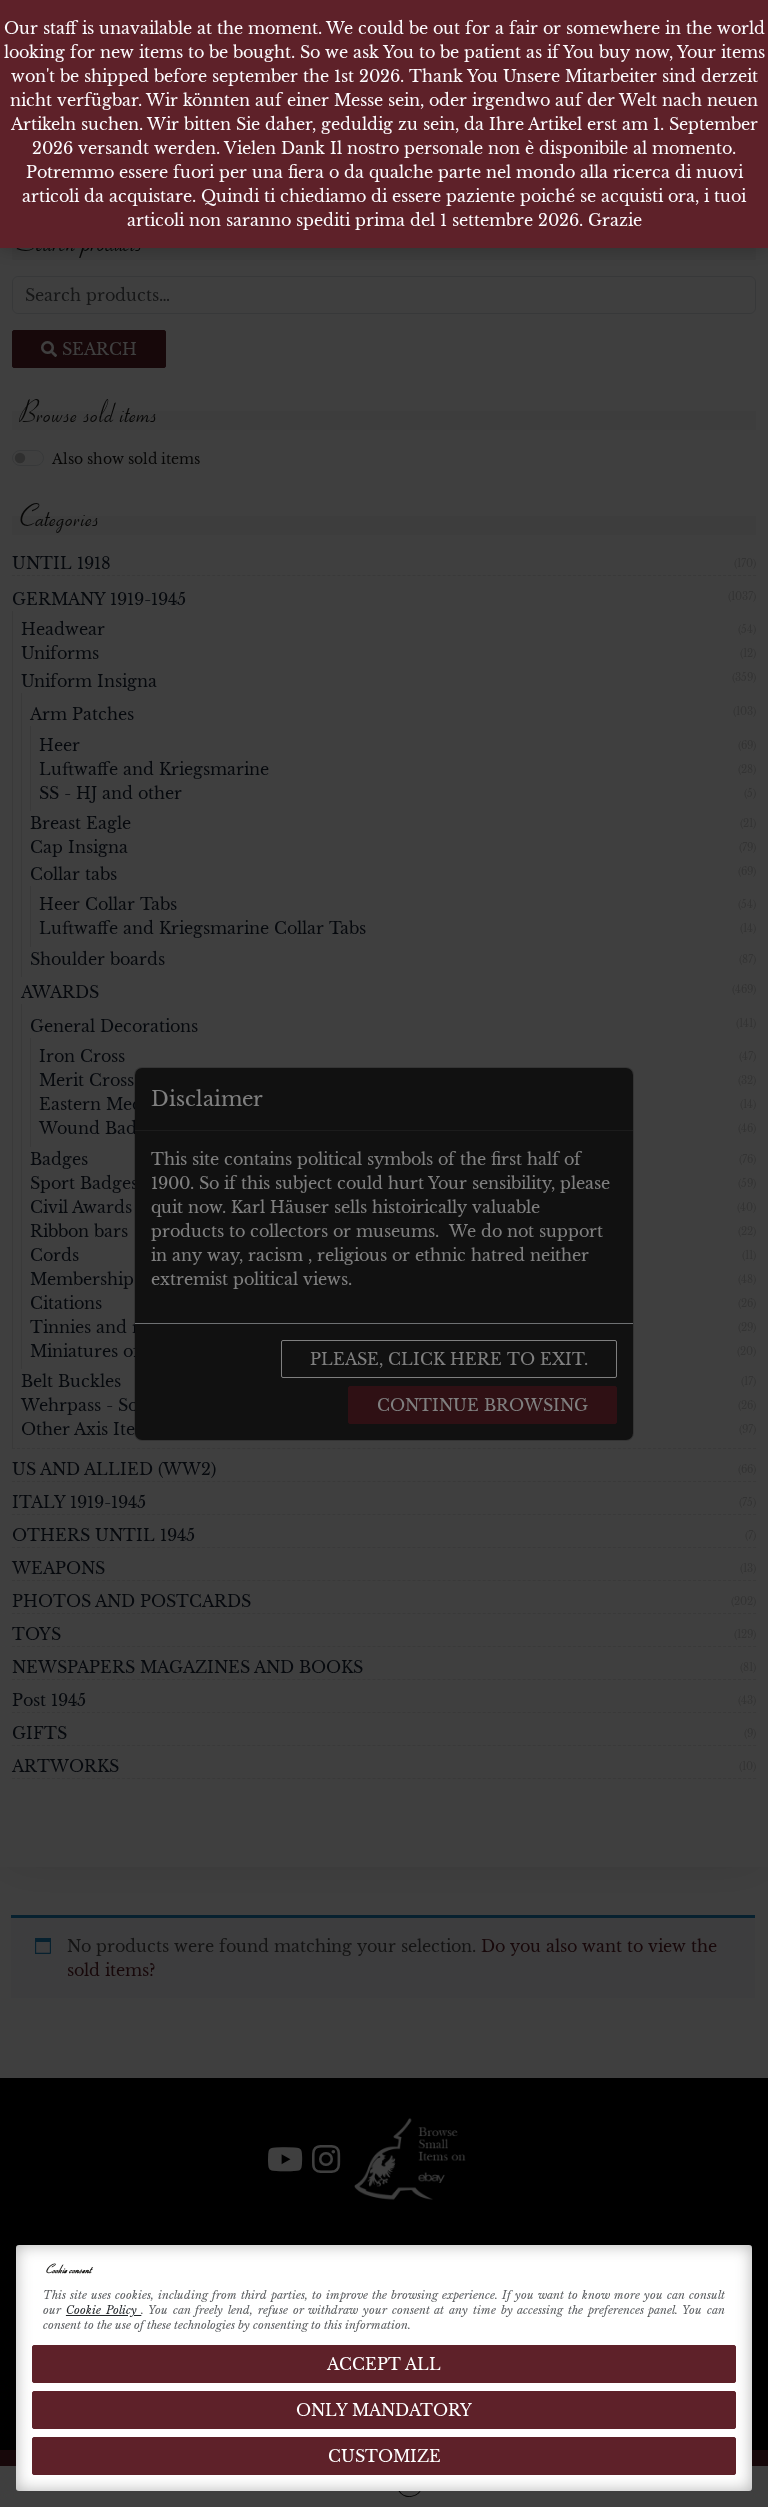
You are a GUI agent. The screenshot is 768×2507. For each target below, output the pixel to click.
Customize (384, 2456)
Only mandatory (384, 2410)
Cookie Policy (103, 2310)
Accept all (384, 2364)
